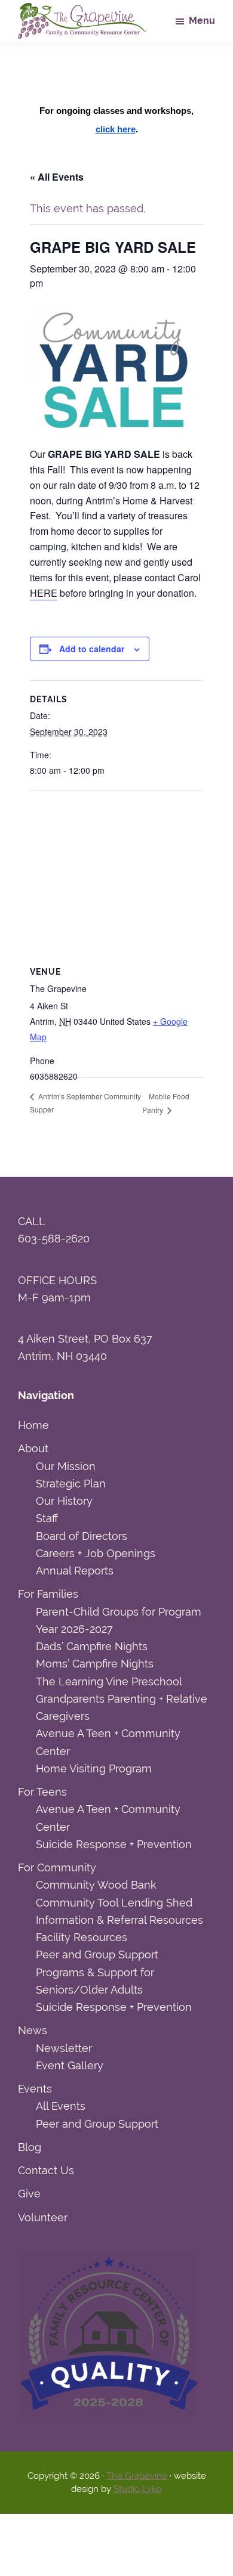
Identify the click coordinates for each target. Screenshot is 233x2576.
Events (35, 2089)
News (33, 2030)
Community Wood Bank (96, 1885)
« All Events (57, 177)
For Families (48, 1594)
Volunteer (43, 2217)
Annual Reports (75, 1571)
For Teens (42, 1792)
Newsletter (64, 2048)
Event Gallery (70, 2065)
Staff (47, 1518)
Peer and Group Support (97, 1955)
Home (33, 1425)
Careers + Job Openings (96, 1553)
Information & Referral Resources (119, 1920)
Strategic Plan (71, 1484)
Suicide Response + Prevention (114, 1844)
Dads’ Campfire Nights (92, 1646)
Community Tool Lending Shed (114, 1903)
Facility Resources (82, 1937)
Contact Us (46, 2170)
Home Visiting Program (94, 1769)
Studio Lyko (138, 2489)
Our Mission (66, 1466)
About (33, 1448)
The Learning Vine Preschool (109, 1681)
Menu (202, 21)
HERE (44, 593)
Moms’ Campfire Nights (95, 1664)
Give (29, 2194)
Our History (64, 1501)
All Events (61, 2106)
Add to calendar (92, 649)
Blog (30, 2147)
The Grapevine (137, 2476)
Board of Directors (82, 1536)
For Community (57, 1867)
